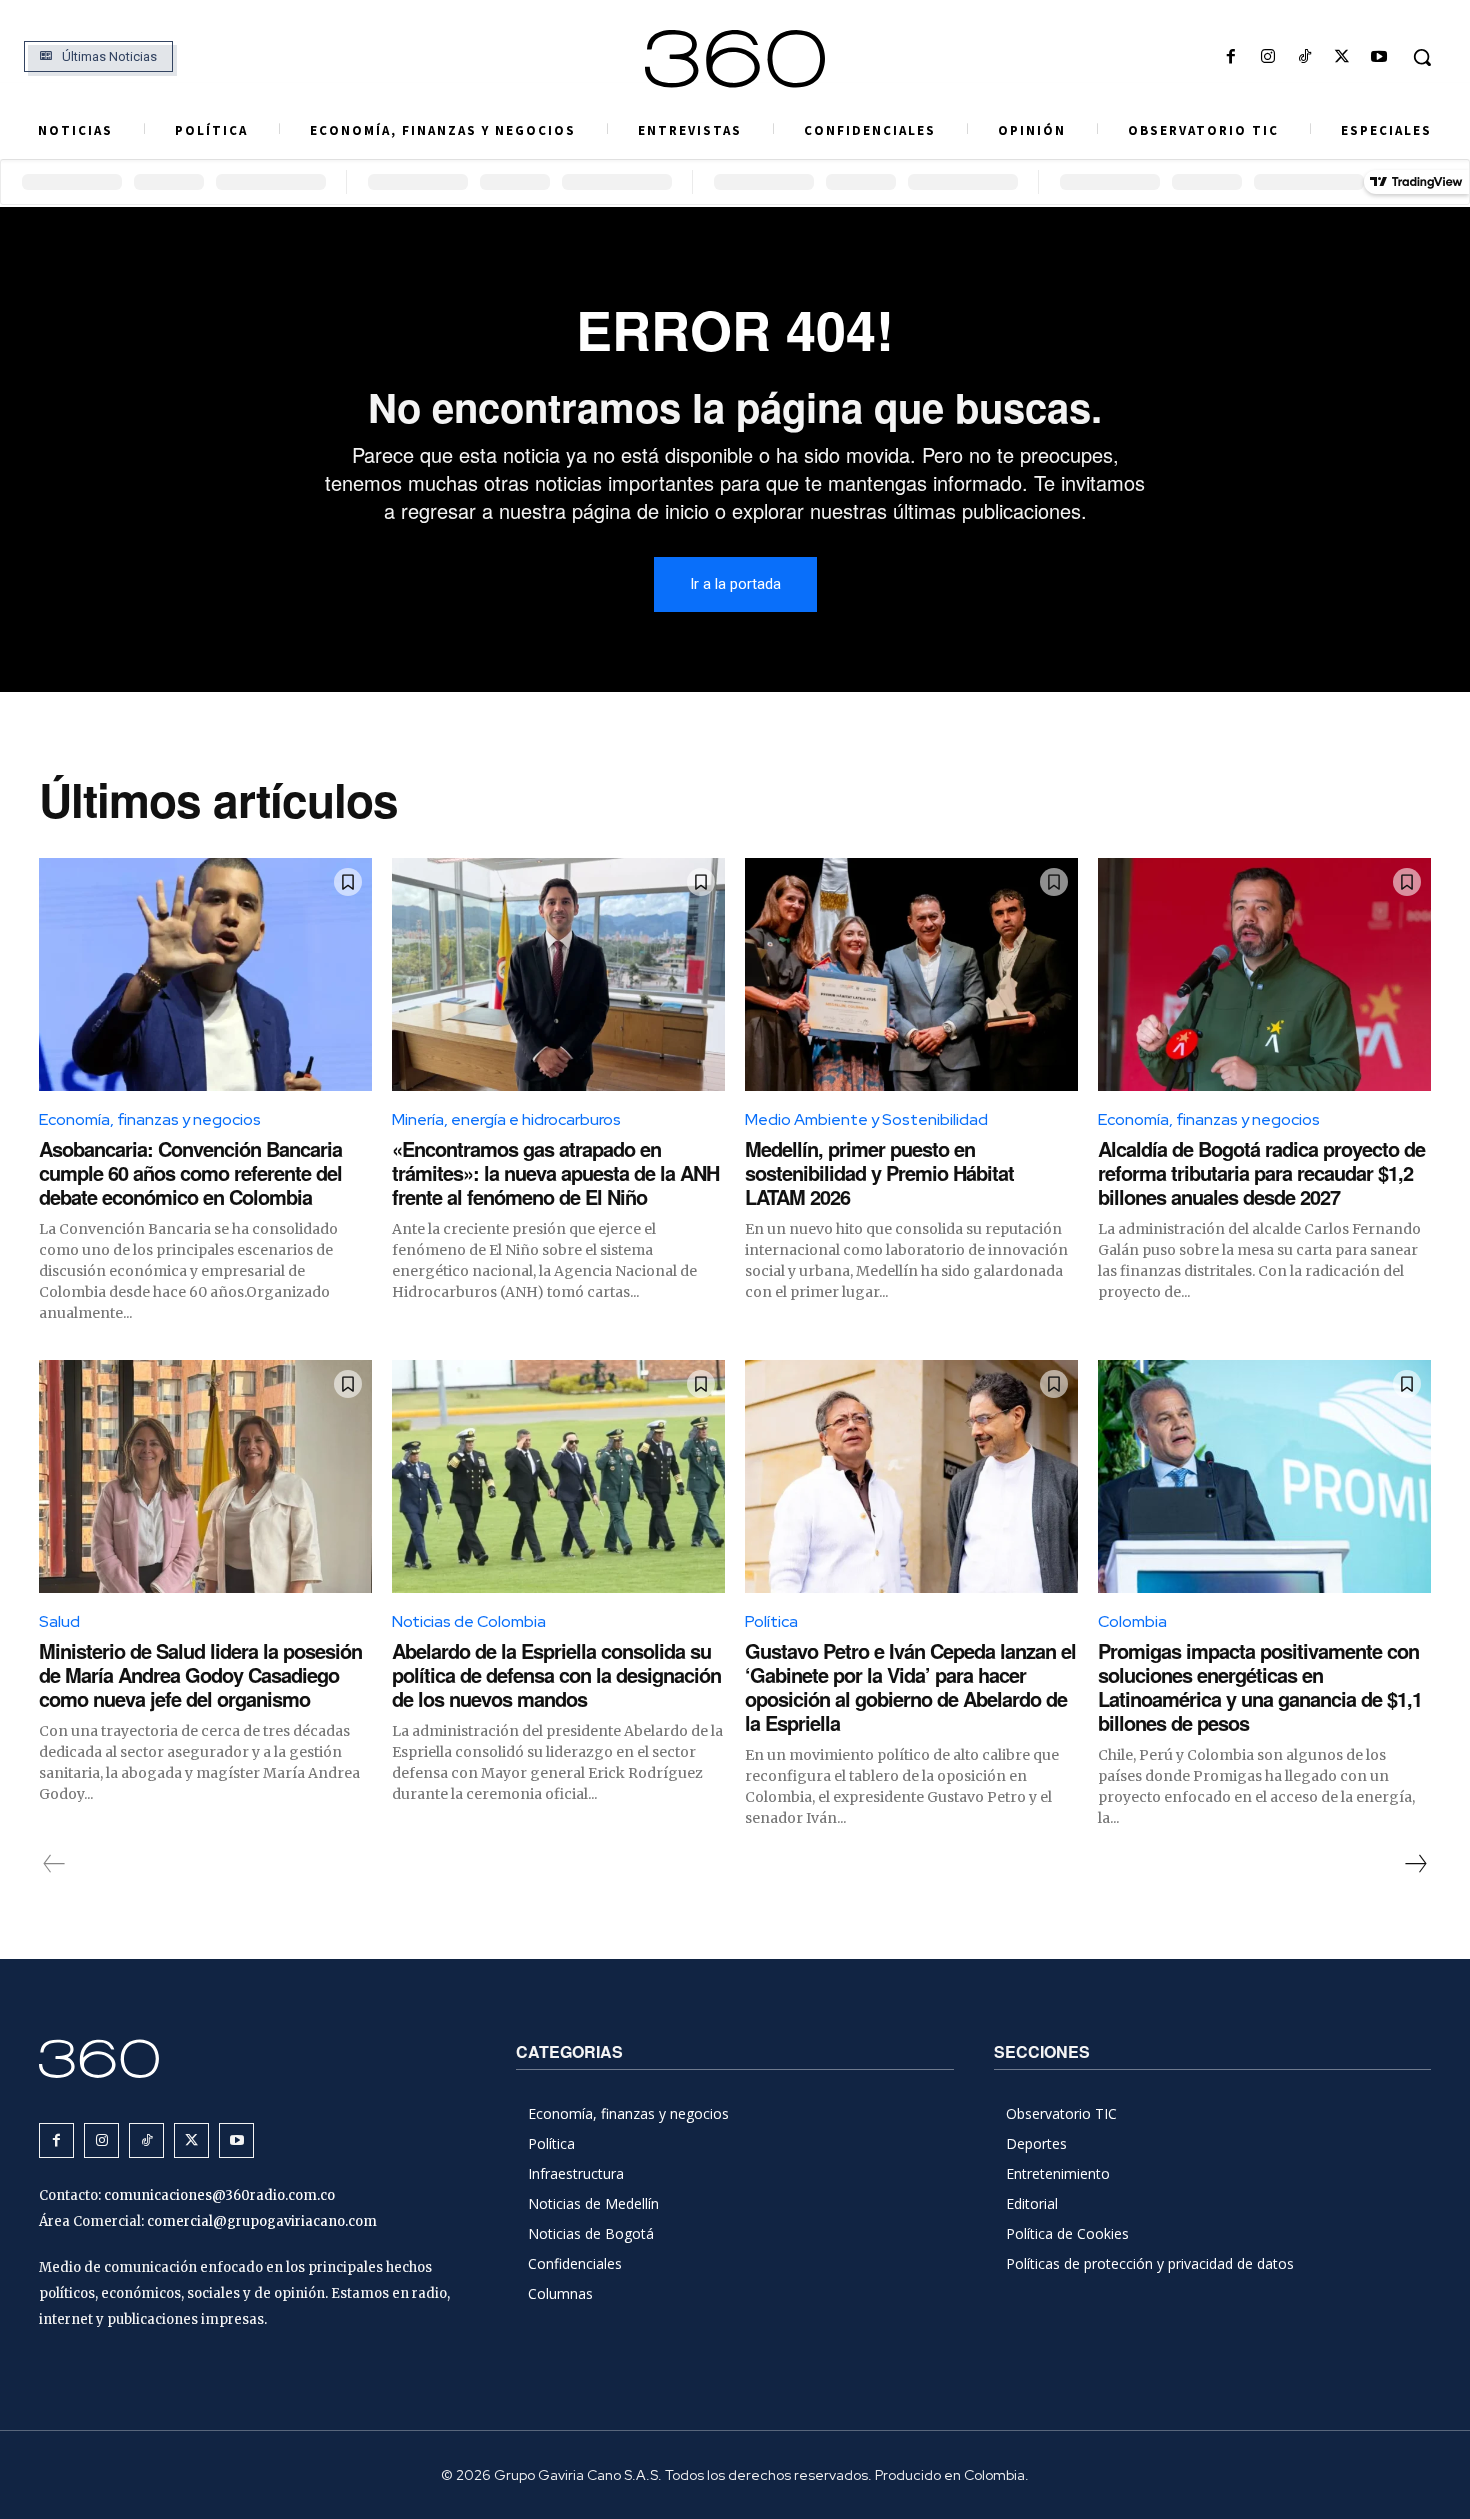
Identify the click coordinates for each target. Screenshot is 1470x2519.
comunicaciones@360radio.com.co (219, 2195)
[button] (1422, 57)
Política (771, 1621)
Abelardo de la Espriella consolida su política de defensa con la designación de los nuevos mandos (556, 1674)
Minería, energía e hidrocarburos (506, 1119)
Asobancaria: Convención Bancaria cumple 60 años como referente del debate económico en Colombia (190, 1172)
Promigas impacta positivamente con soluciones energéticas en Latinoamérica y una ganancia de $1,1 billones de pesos (1260, 1686)
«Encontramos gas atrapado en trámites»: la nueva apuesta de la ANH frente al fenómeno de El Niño (555, 1172)
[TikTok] (1304, 57)
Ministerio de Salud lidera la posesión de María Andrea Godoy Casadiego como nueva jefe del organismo (200, 1674)
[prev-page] (54, 1864)
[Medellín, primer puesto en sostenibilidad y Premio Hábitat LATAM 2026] (911, 974)
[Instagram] (1267, 57)
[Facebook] (1230, 57)
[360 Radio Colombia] (735, 59)
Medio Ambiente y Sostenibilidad (866, 1119)
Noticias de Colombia (469, 1621)
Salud (59, 1621)
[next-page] (1415, 1864)
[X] (1342, 57)
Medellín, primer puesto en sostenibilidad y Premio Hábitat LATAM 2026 (879, 1172)
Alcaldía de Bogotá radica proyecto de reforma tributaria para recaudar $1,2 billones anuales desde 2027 (1261, 1172)
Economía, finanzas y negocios (150, 1119)
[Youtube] (1379, 57)
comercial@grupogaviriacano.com (262, 2221)
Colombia (1132, 1621)
